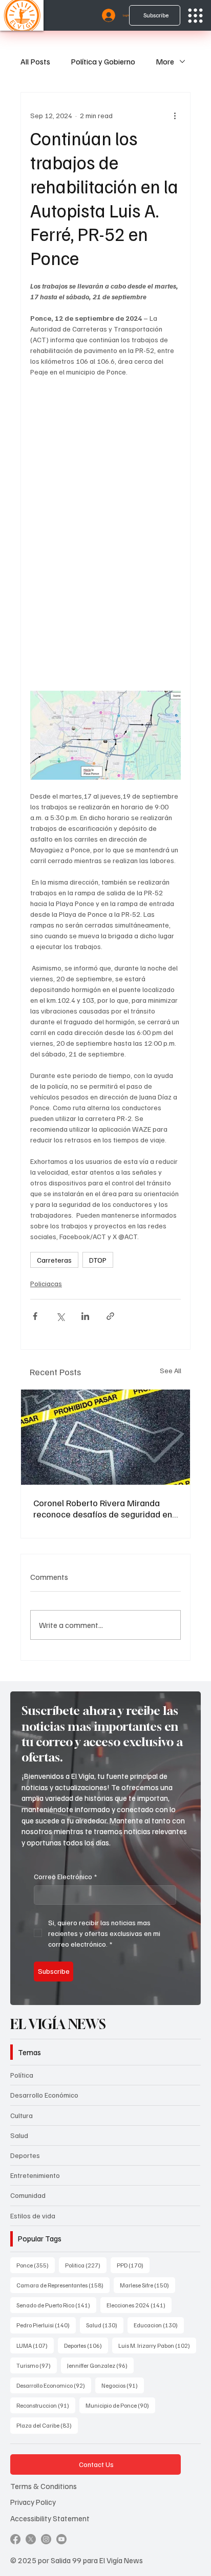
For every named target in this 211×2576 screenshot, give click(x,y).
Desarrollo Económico (44, 2095)
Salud (19, 2135)
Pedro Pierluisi (46, 2325)
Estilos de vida (33, 2216)
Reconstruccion (46, 2405)
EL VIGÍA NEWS (60, 2024)
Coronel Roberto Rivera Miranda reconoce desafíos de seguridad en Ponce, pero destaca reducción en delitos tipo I (103, 1508)
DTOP (98, 1260)
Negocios (123, 2385)
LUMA (35, 2345)
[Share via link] (110, 1316)
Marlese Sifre (147, 2285)
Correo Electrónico (65, 1876)
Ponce (36, 2265)
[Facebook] (15, 2539)
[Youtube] (61, 2539)
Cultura (22, 2115)
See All (171, 1370)
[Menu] (195, 16)
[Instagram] (46, 2539)
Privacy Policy (33, 2502)
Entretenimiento (35, 2175)
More (165, 61)
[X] (31, 2539)
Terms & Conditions (44, 2486)
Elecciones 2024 (139, 2305)
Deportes (25, 2155)
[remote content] (105, 539)
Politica (86, 2265)
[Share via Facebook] (35, 1316)
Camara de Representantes (63, 2285)
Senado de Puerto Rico (56, 2305)
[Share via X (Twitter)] (60, 1316)
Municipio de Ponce (120, 2405)
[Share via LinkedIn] (85, 1316)
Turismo (37, 2365)
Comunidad (28, 2195)
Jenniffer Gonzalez (100, 2365)
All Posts (35, 61)
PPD (133, 2265)
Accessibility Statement (50, 2518)
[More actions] (175, 115)
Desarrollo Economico (54, 2385)
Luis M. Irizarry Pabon (157, 2345)
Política (22, 2075)
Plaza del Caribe (47, 2425)
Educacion (159, 2325)
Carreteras (54, 1260)
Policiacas (46, 1283)
